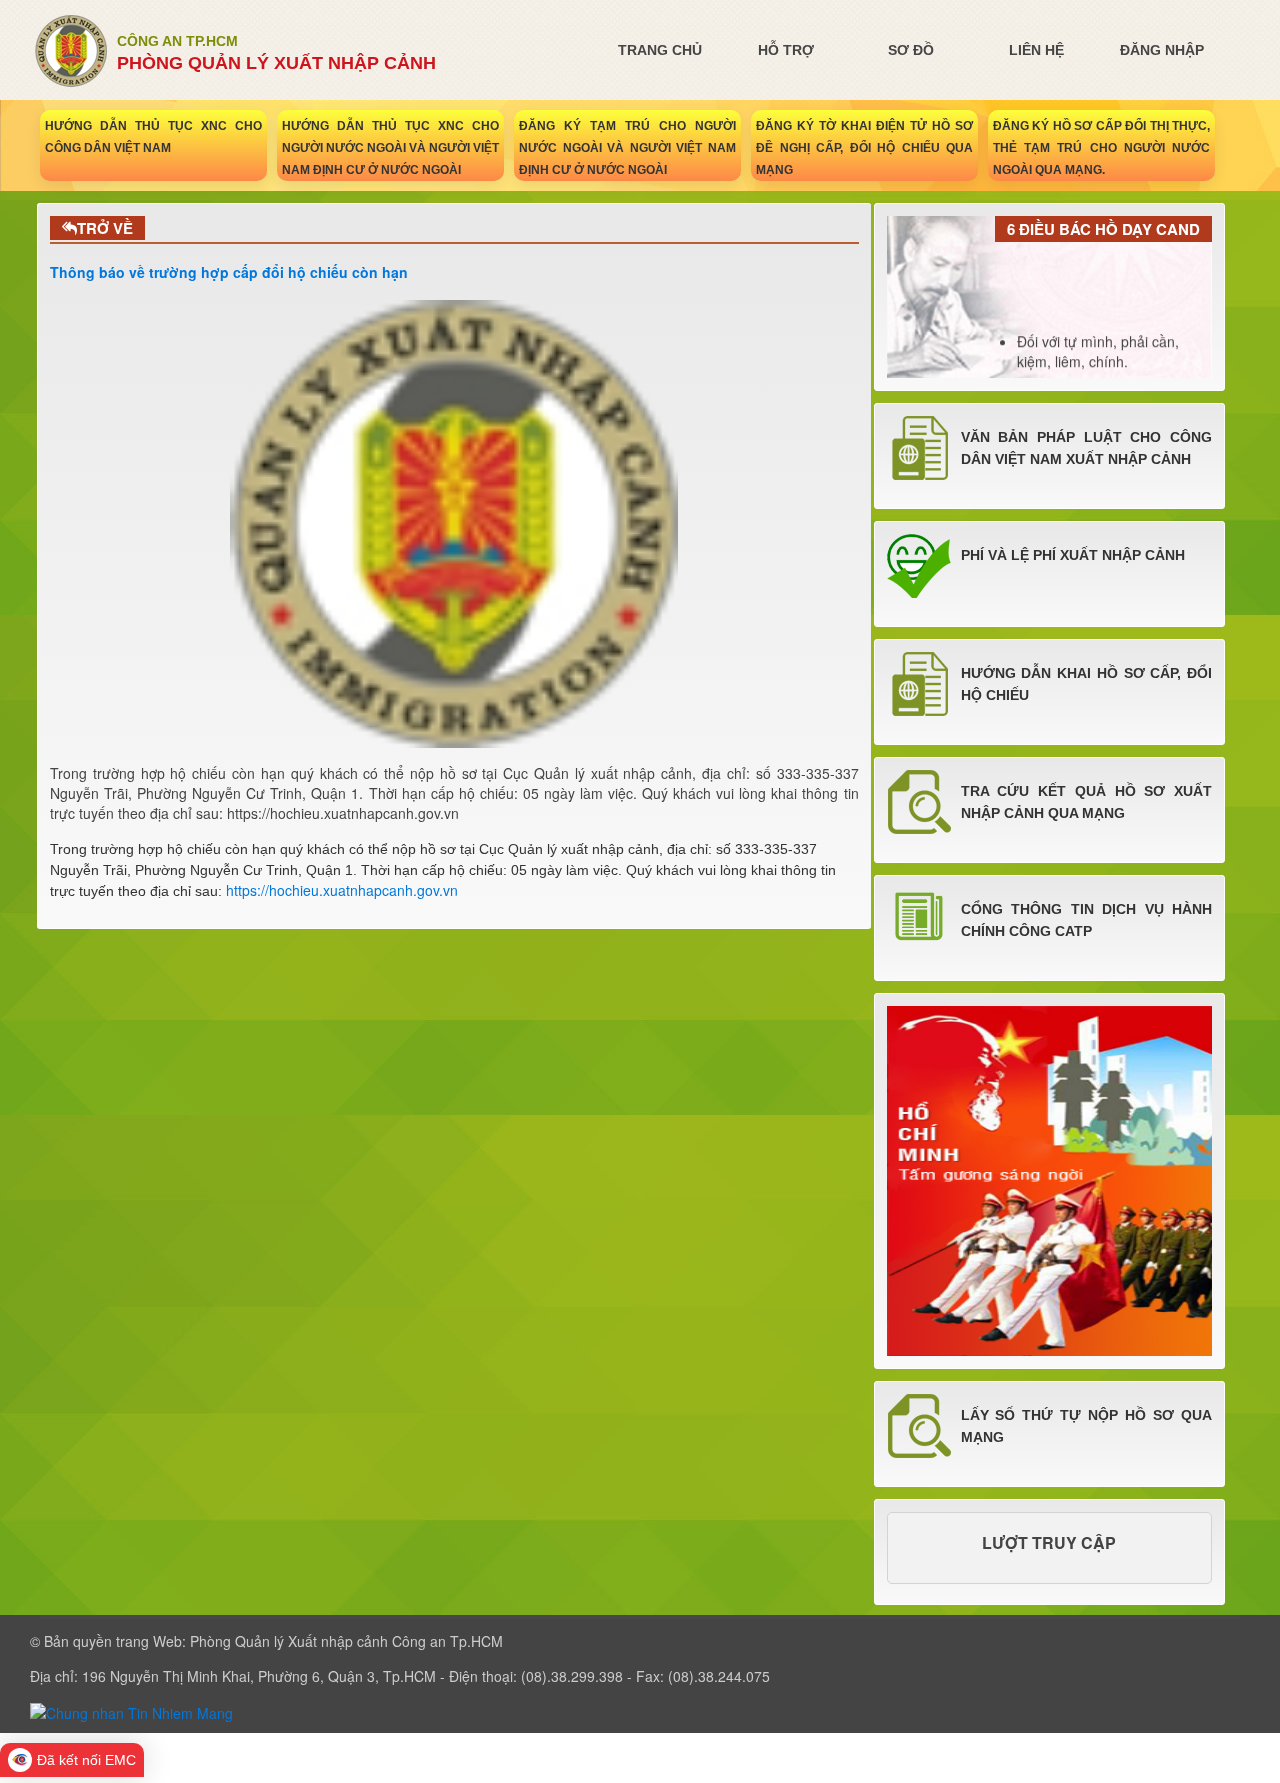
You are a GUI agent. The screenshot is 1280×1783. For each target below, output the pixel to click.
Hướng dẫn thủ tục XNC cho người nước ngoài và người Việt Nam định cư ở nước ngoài (390, 148)
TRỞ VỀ (105, 228)
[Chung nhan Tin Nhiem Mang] (131, 1711)
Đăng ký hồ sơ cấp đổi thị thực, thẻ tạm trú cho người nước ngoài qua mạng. (1101, 148)
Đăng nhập (1162, 50)
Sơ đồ (911, 50)
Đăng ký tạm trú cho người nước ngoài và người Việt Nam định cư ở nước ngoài (627, 148)
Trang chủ (660, 50)
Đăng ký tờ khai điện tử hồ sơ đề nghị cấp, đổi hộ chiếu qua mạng (864, 148)
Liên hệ (1036, 50)
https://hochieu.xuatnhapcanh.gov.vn (342, 890)
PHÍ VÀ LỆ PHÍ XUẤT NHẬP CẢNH (1073, 555)
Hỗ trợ (786, 50)
